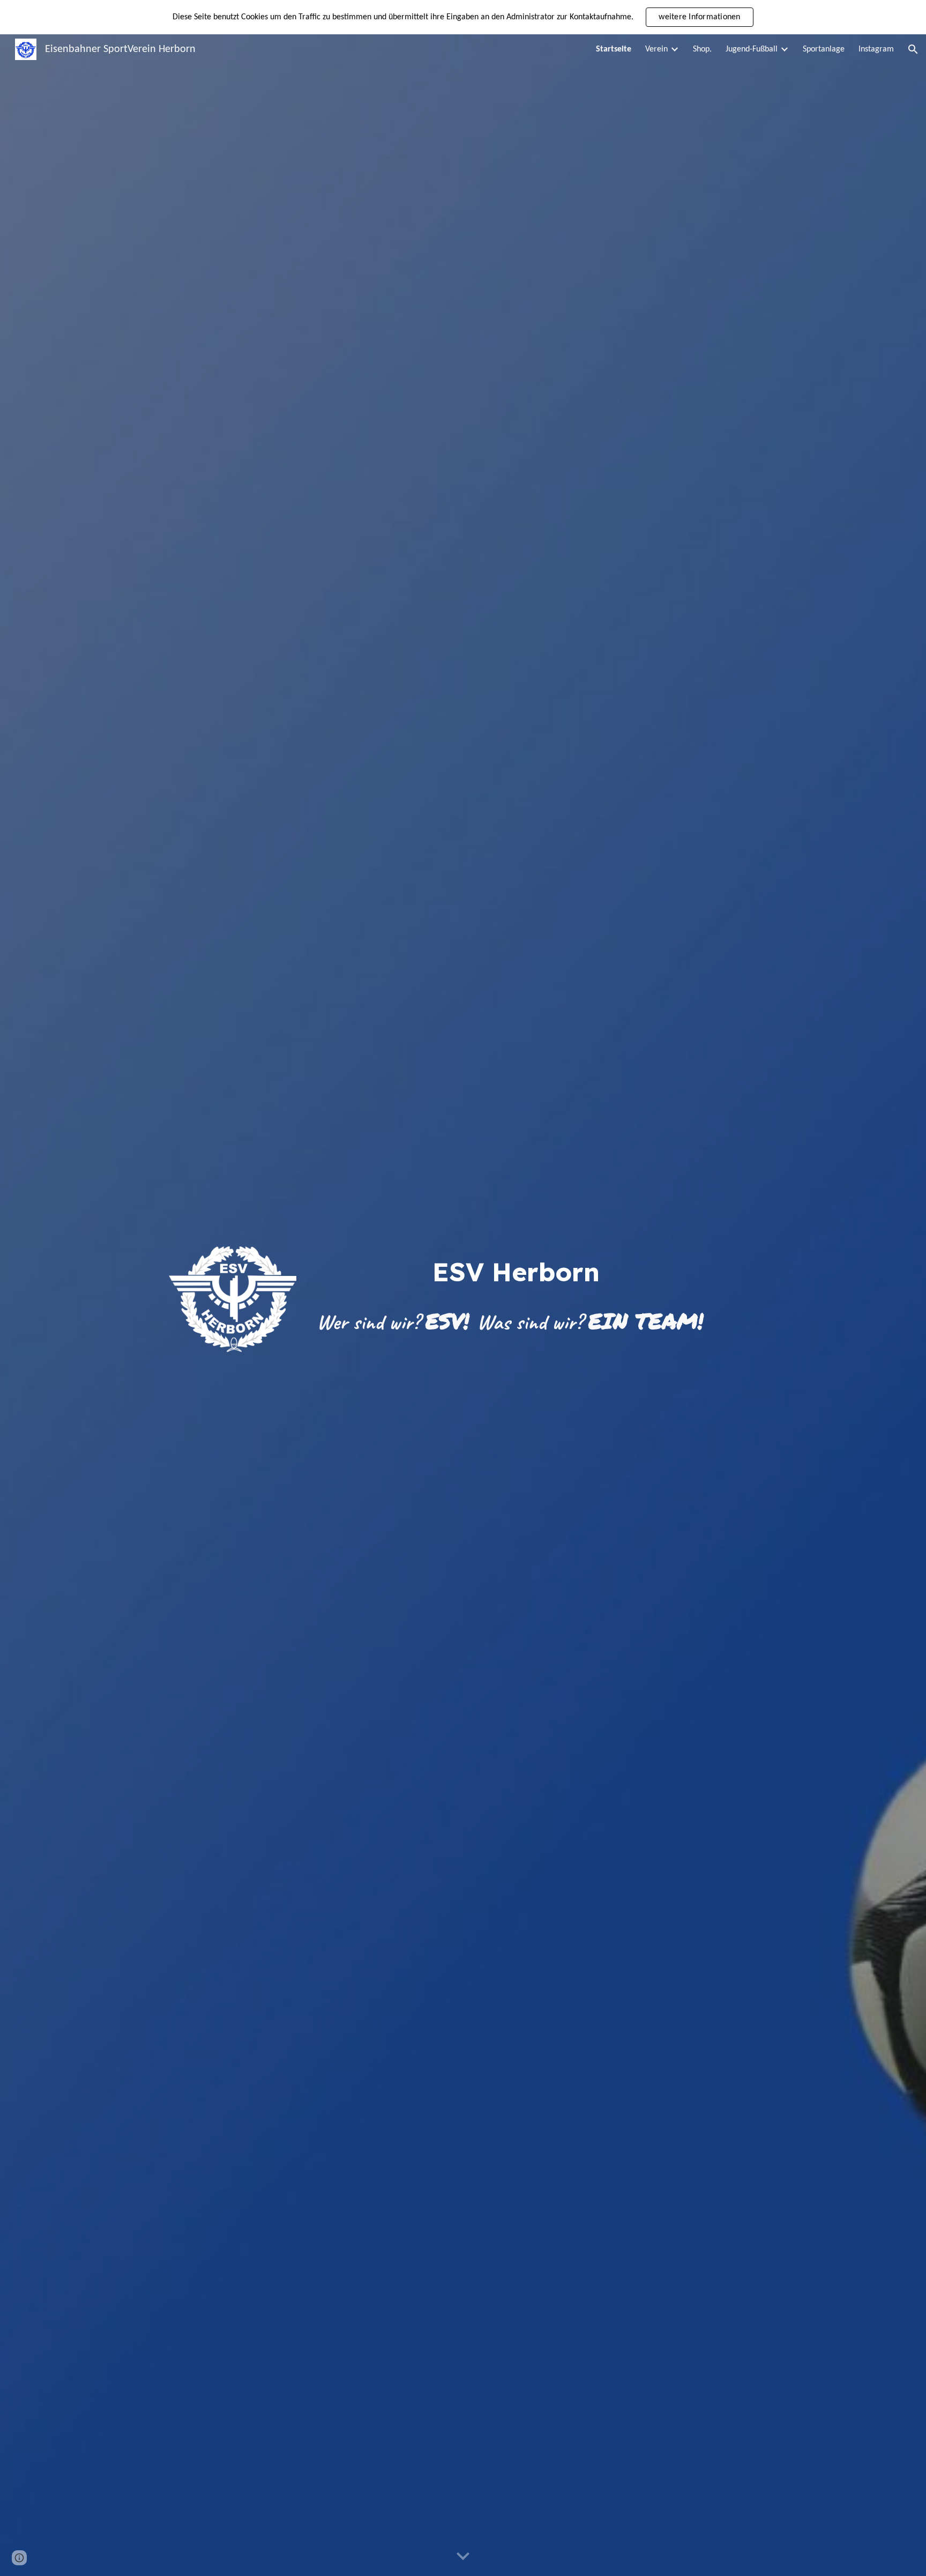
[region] (463, 17)
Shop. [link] (702, 49)
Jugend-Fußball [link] (752, 49)
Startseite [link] (614, 49)
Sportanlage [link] (824, 49)
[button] (913, 49)
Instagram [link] (876, 49)
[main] (516, 1272)
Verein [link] (656, 49)
